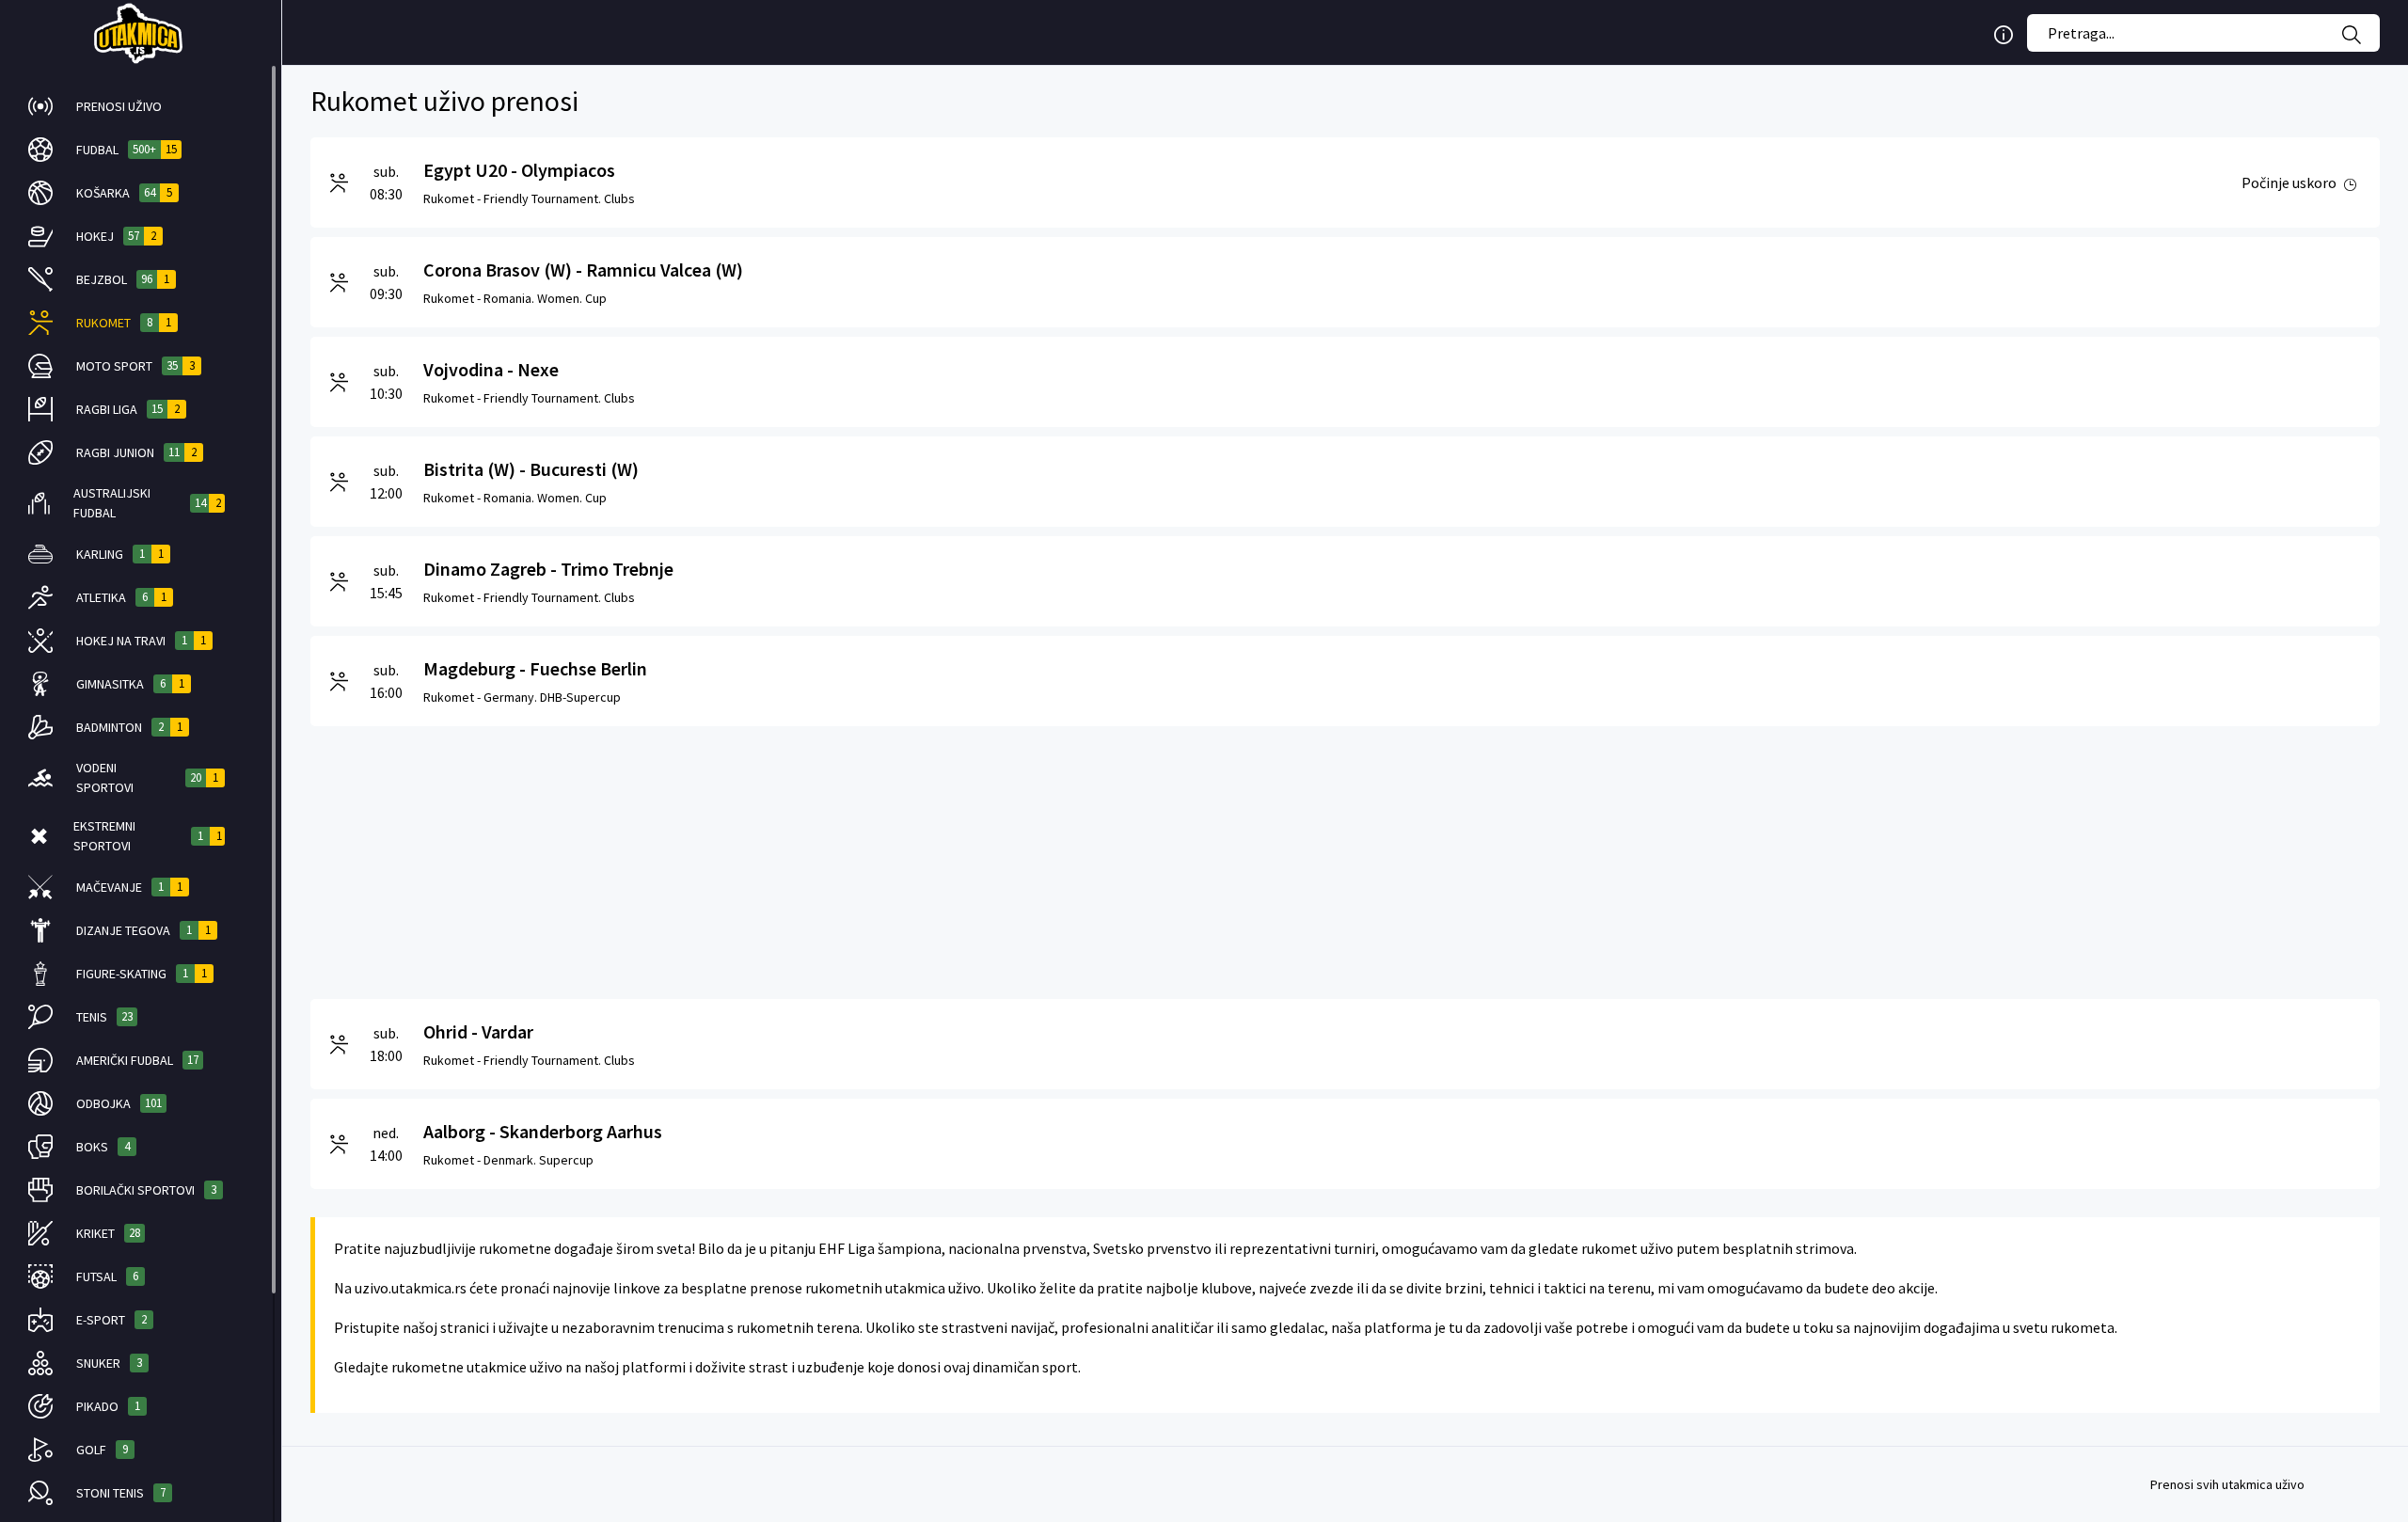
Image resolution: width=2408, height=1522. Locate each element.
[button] (127, 106)
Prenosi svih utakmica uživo (2227, 1484)
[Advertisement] (875, 858)
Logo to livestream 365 (141, 33)
